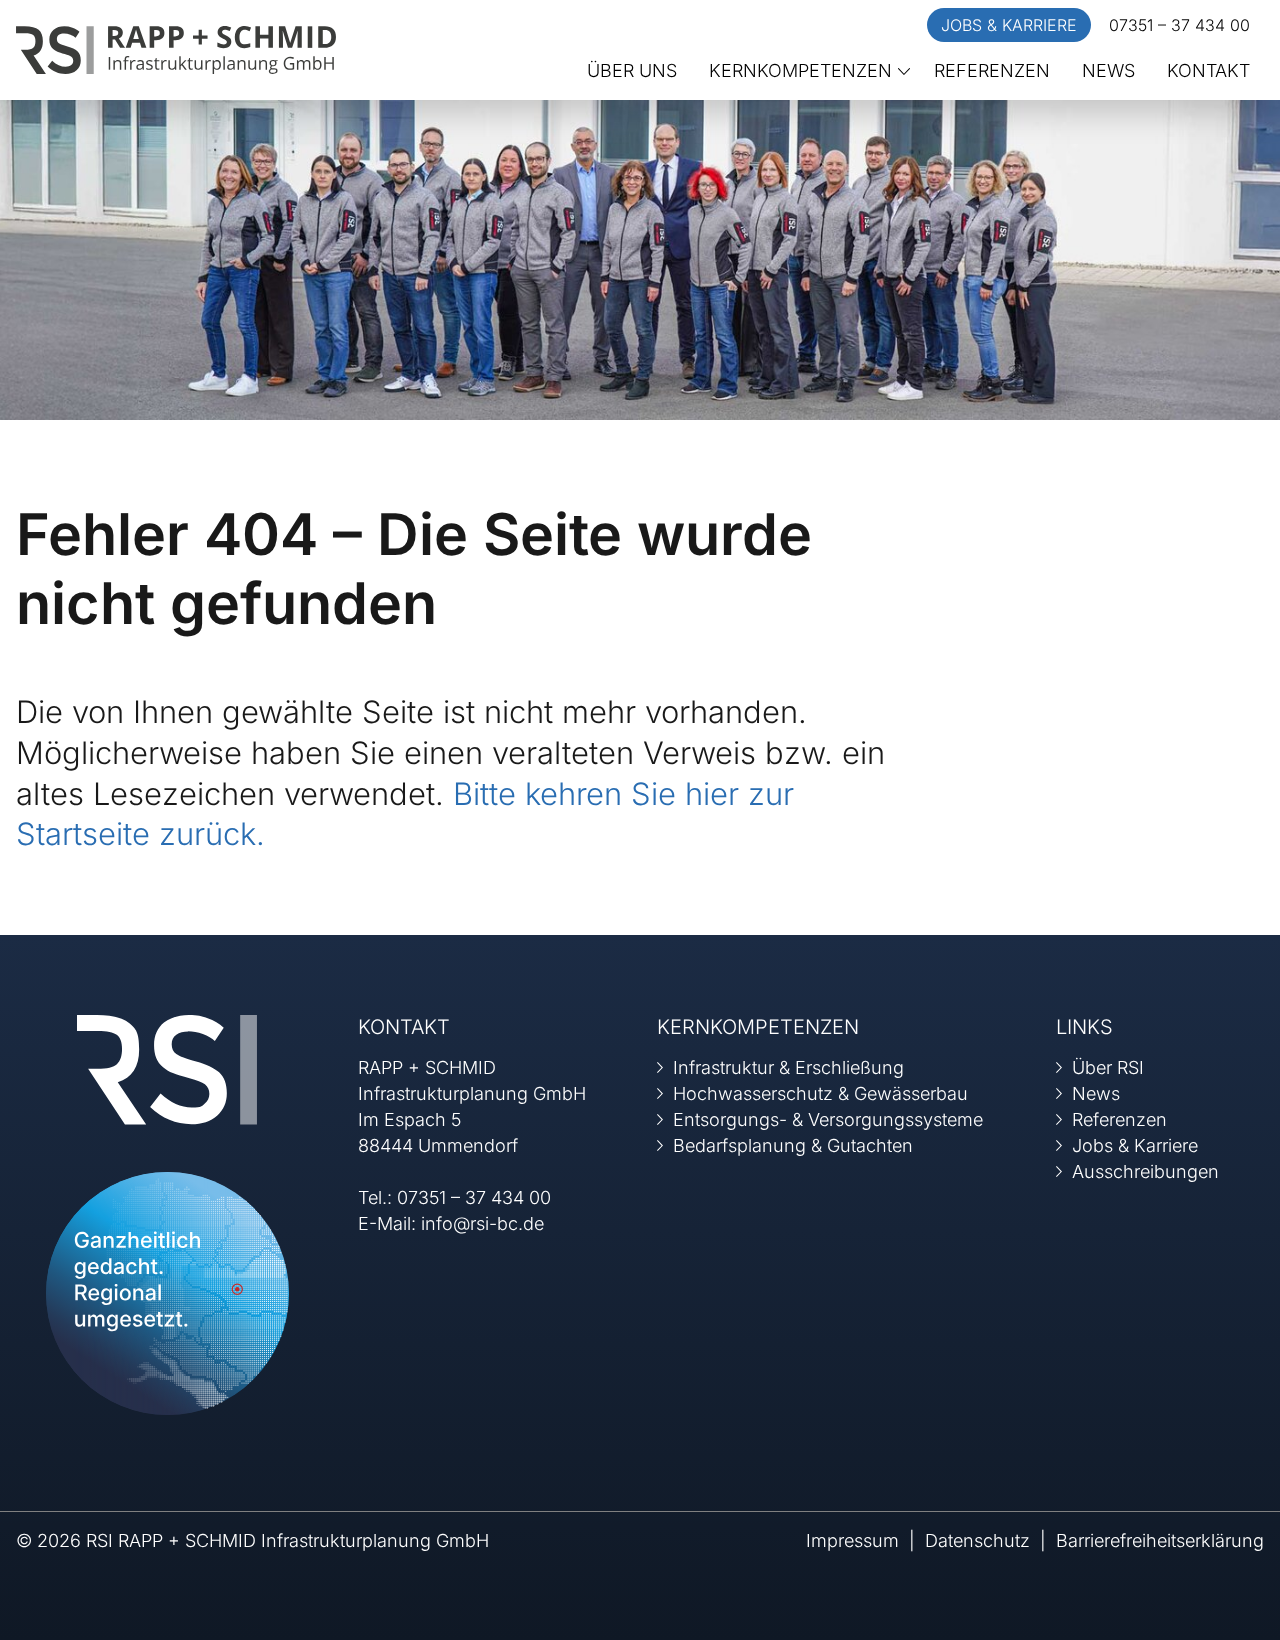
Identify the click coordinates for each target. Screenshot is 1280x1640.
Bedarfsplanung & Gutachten (793, 1145)
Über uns (632, 70)
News (1108, 70)
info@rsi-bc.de (482, 1223)
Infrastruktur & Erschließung (788, 1067)
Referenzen (992, 70)
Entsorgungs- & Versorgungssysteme (828, 1119)
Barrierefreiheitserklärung (1160, 1540)
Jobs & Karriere (1009, 25)
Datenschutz (977, 1540)
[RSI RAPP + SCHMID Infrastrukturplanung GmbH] (176, 48)
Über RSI (1108, 1067)
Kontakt (1208, 70)
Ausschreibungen (1145, 1171)
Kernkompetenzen (800, 70)
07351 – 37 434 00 (1179, 25)
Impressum (852, 1540)
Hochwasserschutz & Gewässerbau (820, 1093)
